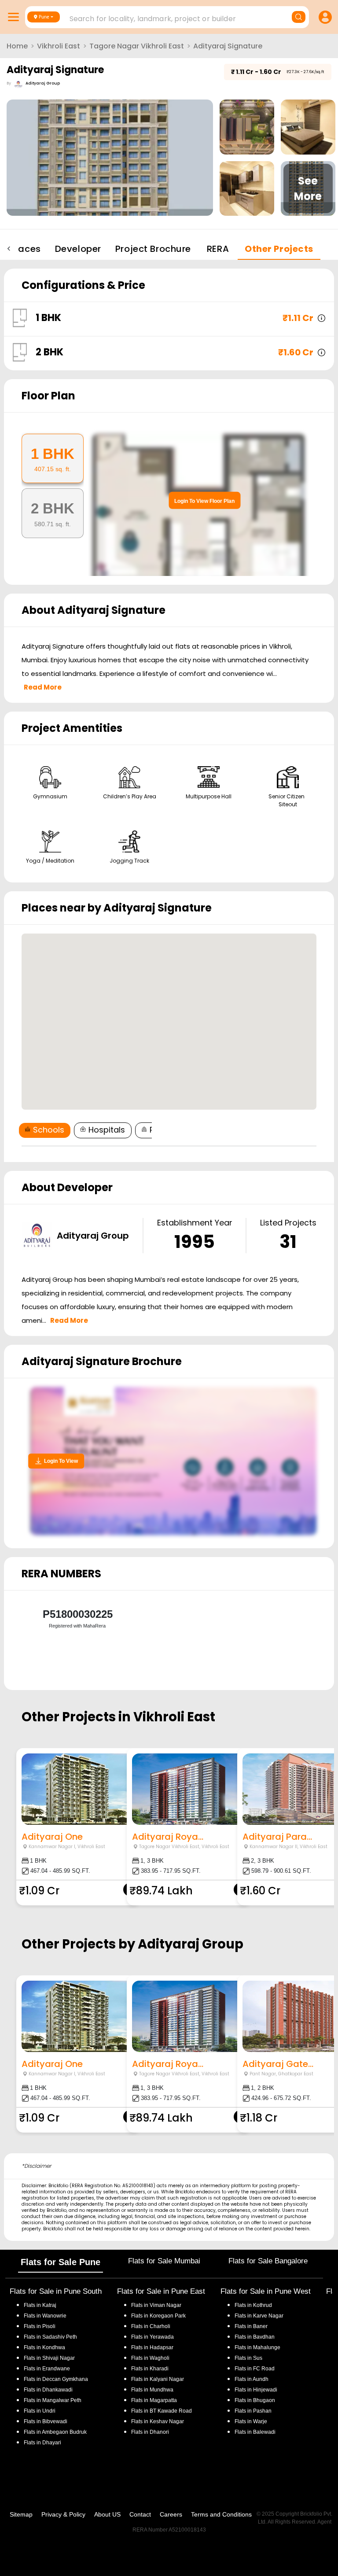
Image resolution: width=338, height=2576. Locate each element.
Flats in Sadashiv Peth (50, 2337)
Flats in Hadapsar (152, 2347)
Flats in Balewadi (255, 2432)
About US (107, 2514)
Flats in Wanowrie (45, 2316)
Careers (171, 2514)
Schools (49, 1130)
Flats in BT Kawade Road (162, 2411)
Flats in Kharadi (150, 2369)
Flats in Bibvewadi (46, 2421)
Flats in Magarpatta (154, 2400)
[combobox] (168, 16)
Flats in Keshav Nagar (158, 2421)
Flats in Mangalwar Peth (53, 2400)
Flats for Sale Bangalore (268, 2261)
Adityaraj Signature (228, 46)
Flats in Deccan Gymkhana (56, 2379)
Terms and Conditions (221, 2514)
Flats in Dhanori (150, 2432)
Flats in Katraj (40, 2305)
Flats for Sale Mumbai (164, 2261)
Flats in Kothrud (253, 2305)
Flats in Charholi (151, 2326)
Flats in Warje (251, 2421)
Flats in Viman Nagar (156, 2305)
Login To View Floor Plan (204, 501)
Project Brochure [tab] (153, 249)
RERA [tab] (218, 249)
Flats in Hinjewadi (256, 2390)
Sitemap (21, 2514)
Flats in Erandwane (47, 2369)
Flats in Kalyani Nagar (158, 2379)
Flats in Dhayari (42, 2443)
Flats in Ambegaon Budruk (55, 2432)
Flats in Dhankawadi (48, 2390)
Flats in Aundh (252, 2379)
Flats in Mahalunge (257, 2347)
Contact (140, 2514)
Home (17, 46)
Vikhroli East (59, 46)
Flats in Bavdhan (255, 2337)
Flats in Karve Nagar (259, 2316)
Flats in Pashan (253, 2411)
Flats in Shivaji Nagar (49, 2358)
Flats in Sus (248, 2358)
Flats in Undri (40, 2411)
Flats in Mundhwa (152, 2390)
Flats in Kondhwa (44, 2347)
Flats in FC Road (255, 2369)
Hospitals (107, 1130)
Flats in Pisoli (40, 2326)
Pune (44, 17)
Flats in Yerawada (152, 2337)
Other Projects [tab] (279, 249)
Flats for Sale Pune (61, 2262)
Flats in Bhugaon (255, 2400)
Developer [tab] (78, 249)
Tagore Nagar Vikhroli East (137, 46)
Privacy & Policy (63, 2514)
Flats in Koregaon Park (158, 2316)
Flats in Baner (251, 2326)
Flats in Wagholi (150, 2358)
